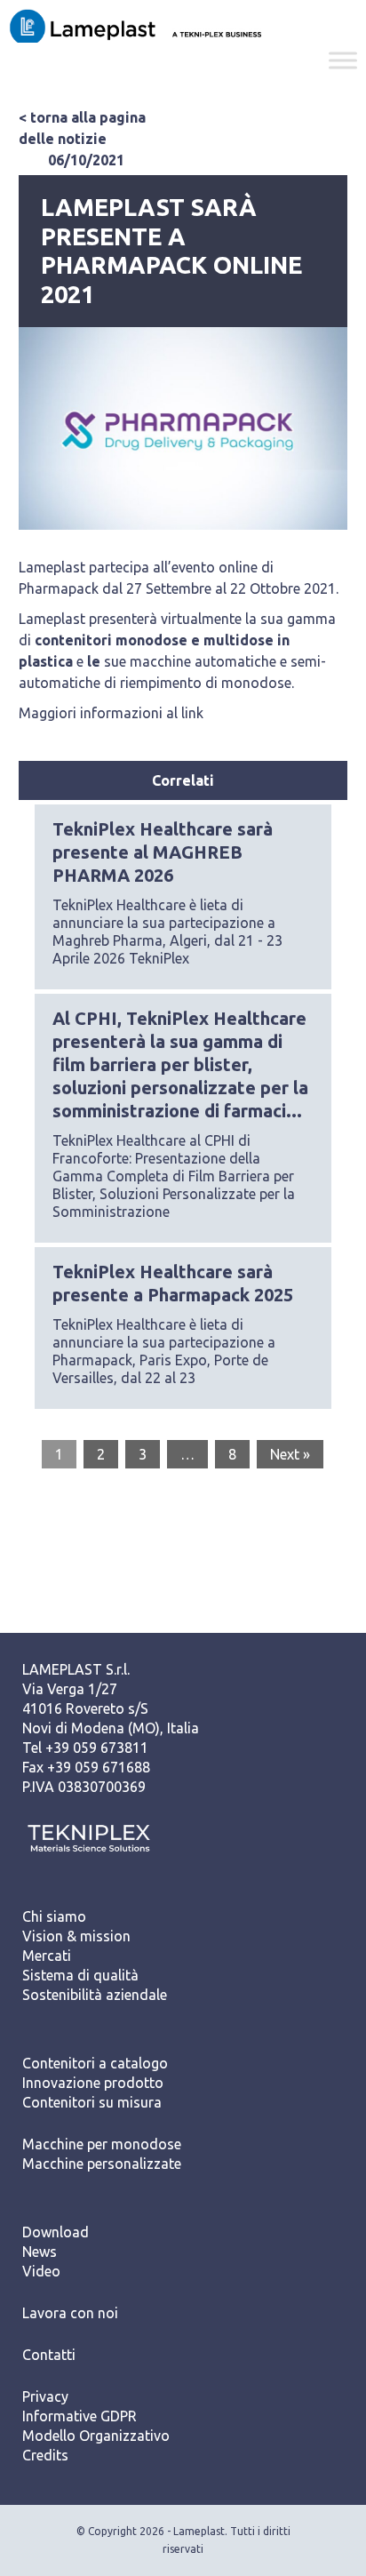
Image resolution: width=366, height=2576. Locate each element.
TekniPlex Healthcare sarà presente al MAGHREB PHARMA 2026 (163, 852)
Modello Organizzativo (96, 2436)
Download (56, 2232)
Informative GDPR (80, 2416)
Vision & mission (76, 1936)
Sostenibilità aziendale (95, 1995)
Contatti (49, 2355)
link (192, 713)
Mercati (47, 1956)
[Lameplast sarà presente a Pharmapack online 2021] (183, 429)
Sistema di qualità (80, 1975)
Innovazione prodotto (93, 2083)
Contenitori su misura (92, 2102)
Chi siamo (54, 1916)
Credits (45, 2455)
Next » (290, 1454)
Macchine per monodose (102, 2144)
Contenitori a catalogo (95, 2063)
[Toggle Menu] (343, 60)
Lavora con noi (70, 2313)
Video (41, 2271)
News (40, 2252)
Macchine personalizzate (102, 2164)
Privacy (45, 2396)
